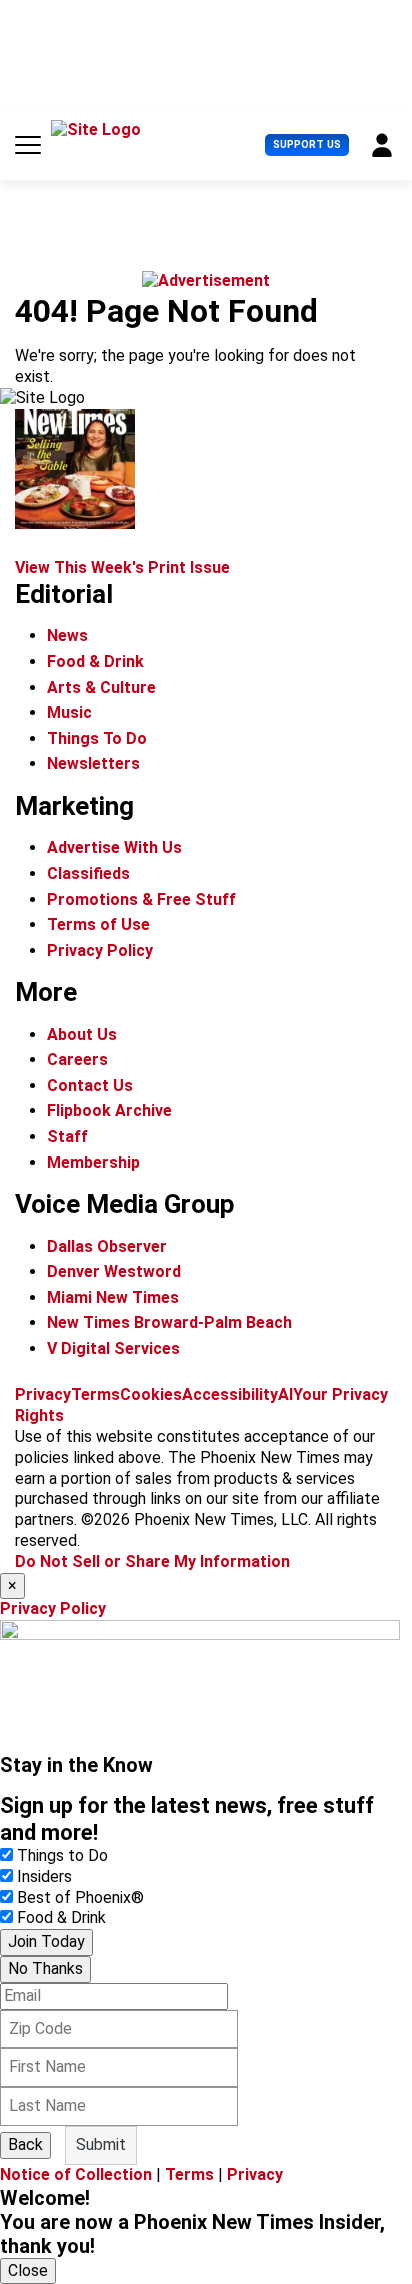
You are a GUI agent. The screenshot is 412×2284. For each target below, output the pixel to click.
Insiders (44, 1876)
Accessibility (230, 1394)
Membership (93, 1162)
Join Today (46, 1941)
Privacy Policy (100, 950)
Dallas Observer (107, 1246)
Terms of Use (98, 924)
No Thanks (45, 1968)
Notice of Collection (76, 2174)
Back (25, 2144)
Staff (67, 1136)
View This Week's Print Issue (122, 567)
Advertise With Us (114, 847)
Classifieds (88, 873)
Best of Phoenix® (80, 1897)
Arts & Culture (101, 687)
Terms (95, 1394)
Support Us (307, 144)
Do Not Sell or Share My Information (152, 1561)
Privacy (43, 1394)
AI (285, 1394)
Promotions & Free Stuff (141, 899)
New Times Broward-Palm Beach (169, 1322)
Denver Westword (114, 1271)
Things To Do (97, 738)
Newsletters (93, 763)
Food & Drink (95, 661)
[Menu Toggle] (28, 145)
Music (69, 712)
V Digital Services (113, 1348)
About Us (82, 1034)
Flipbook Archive (109, 1110)
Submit (101, 2144)
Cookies (151, 1394)
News (67, 635)
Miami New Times (113, 1297)
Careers (77, 1059)
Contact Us (90, 1085)
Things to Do (62, 1855)
